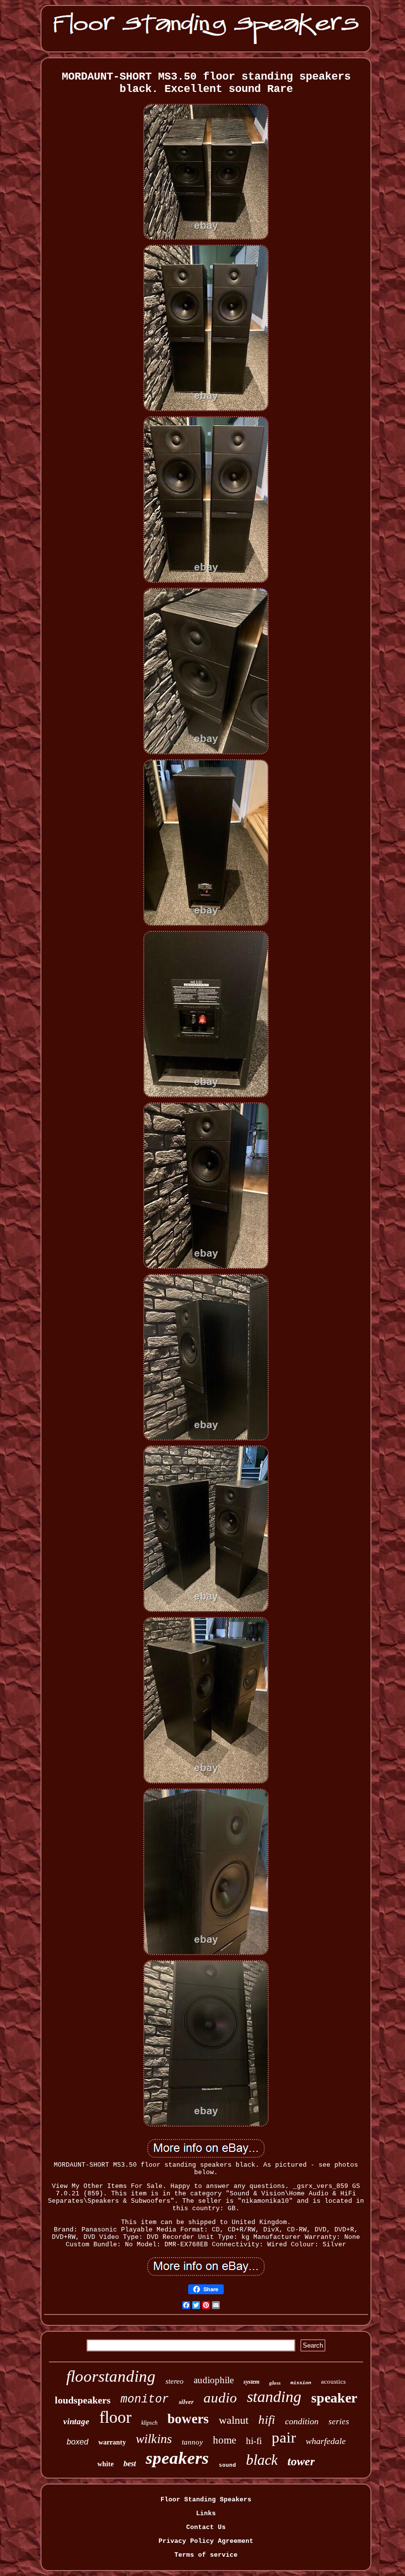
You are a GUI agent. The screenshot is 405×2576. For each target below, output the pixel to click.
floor (115, 2417)
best (130, 2464)
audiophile (214, 2380)
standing (274, 2397)
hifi (267, 2420)
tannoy (192, 2442)
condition (302, 2421)
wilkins (154, 2439)
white (105, 2464)
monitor (145, 2400)
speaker (334, 2398)
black (262, 2460)
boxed (78, 2442)
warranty (112, 2442)
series (339, 2422)
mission (301, 2383)
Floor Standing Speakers (206, 2500)
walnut (234, 2420)
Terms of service (206, 2555)
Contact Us (206, 2527)
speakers (177, 2458)
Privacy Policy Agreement (206, 2541)
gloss (275, 2383)
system (251, 2382)
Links (206, 2513)
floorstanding (111, 2376)
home (224, 2440)
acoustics (333, 2381)
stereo (175, 2381)
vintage (76, 2422)
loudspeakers (83, 2400)
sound (227, 2465)
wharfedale (326, 2441)
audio (220, 2398)
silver (186, 2402)
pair (284, 2437)
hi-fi (254, 2441)
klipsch (149, 2423)
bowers (188, 2419)
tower (301, 2461)
